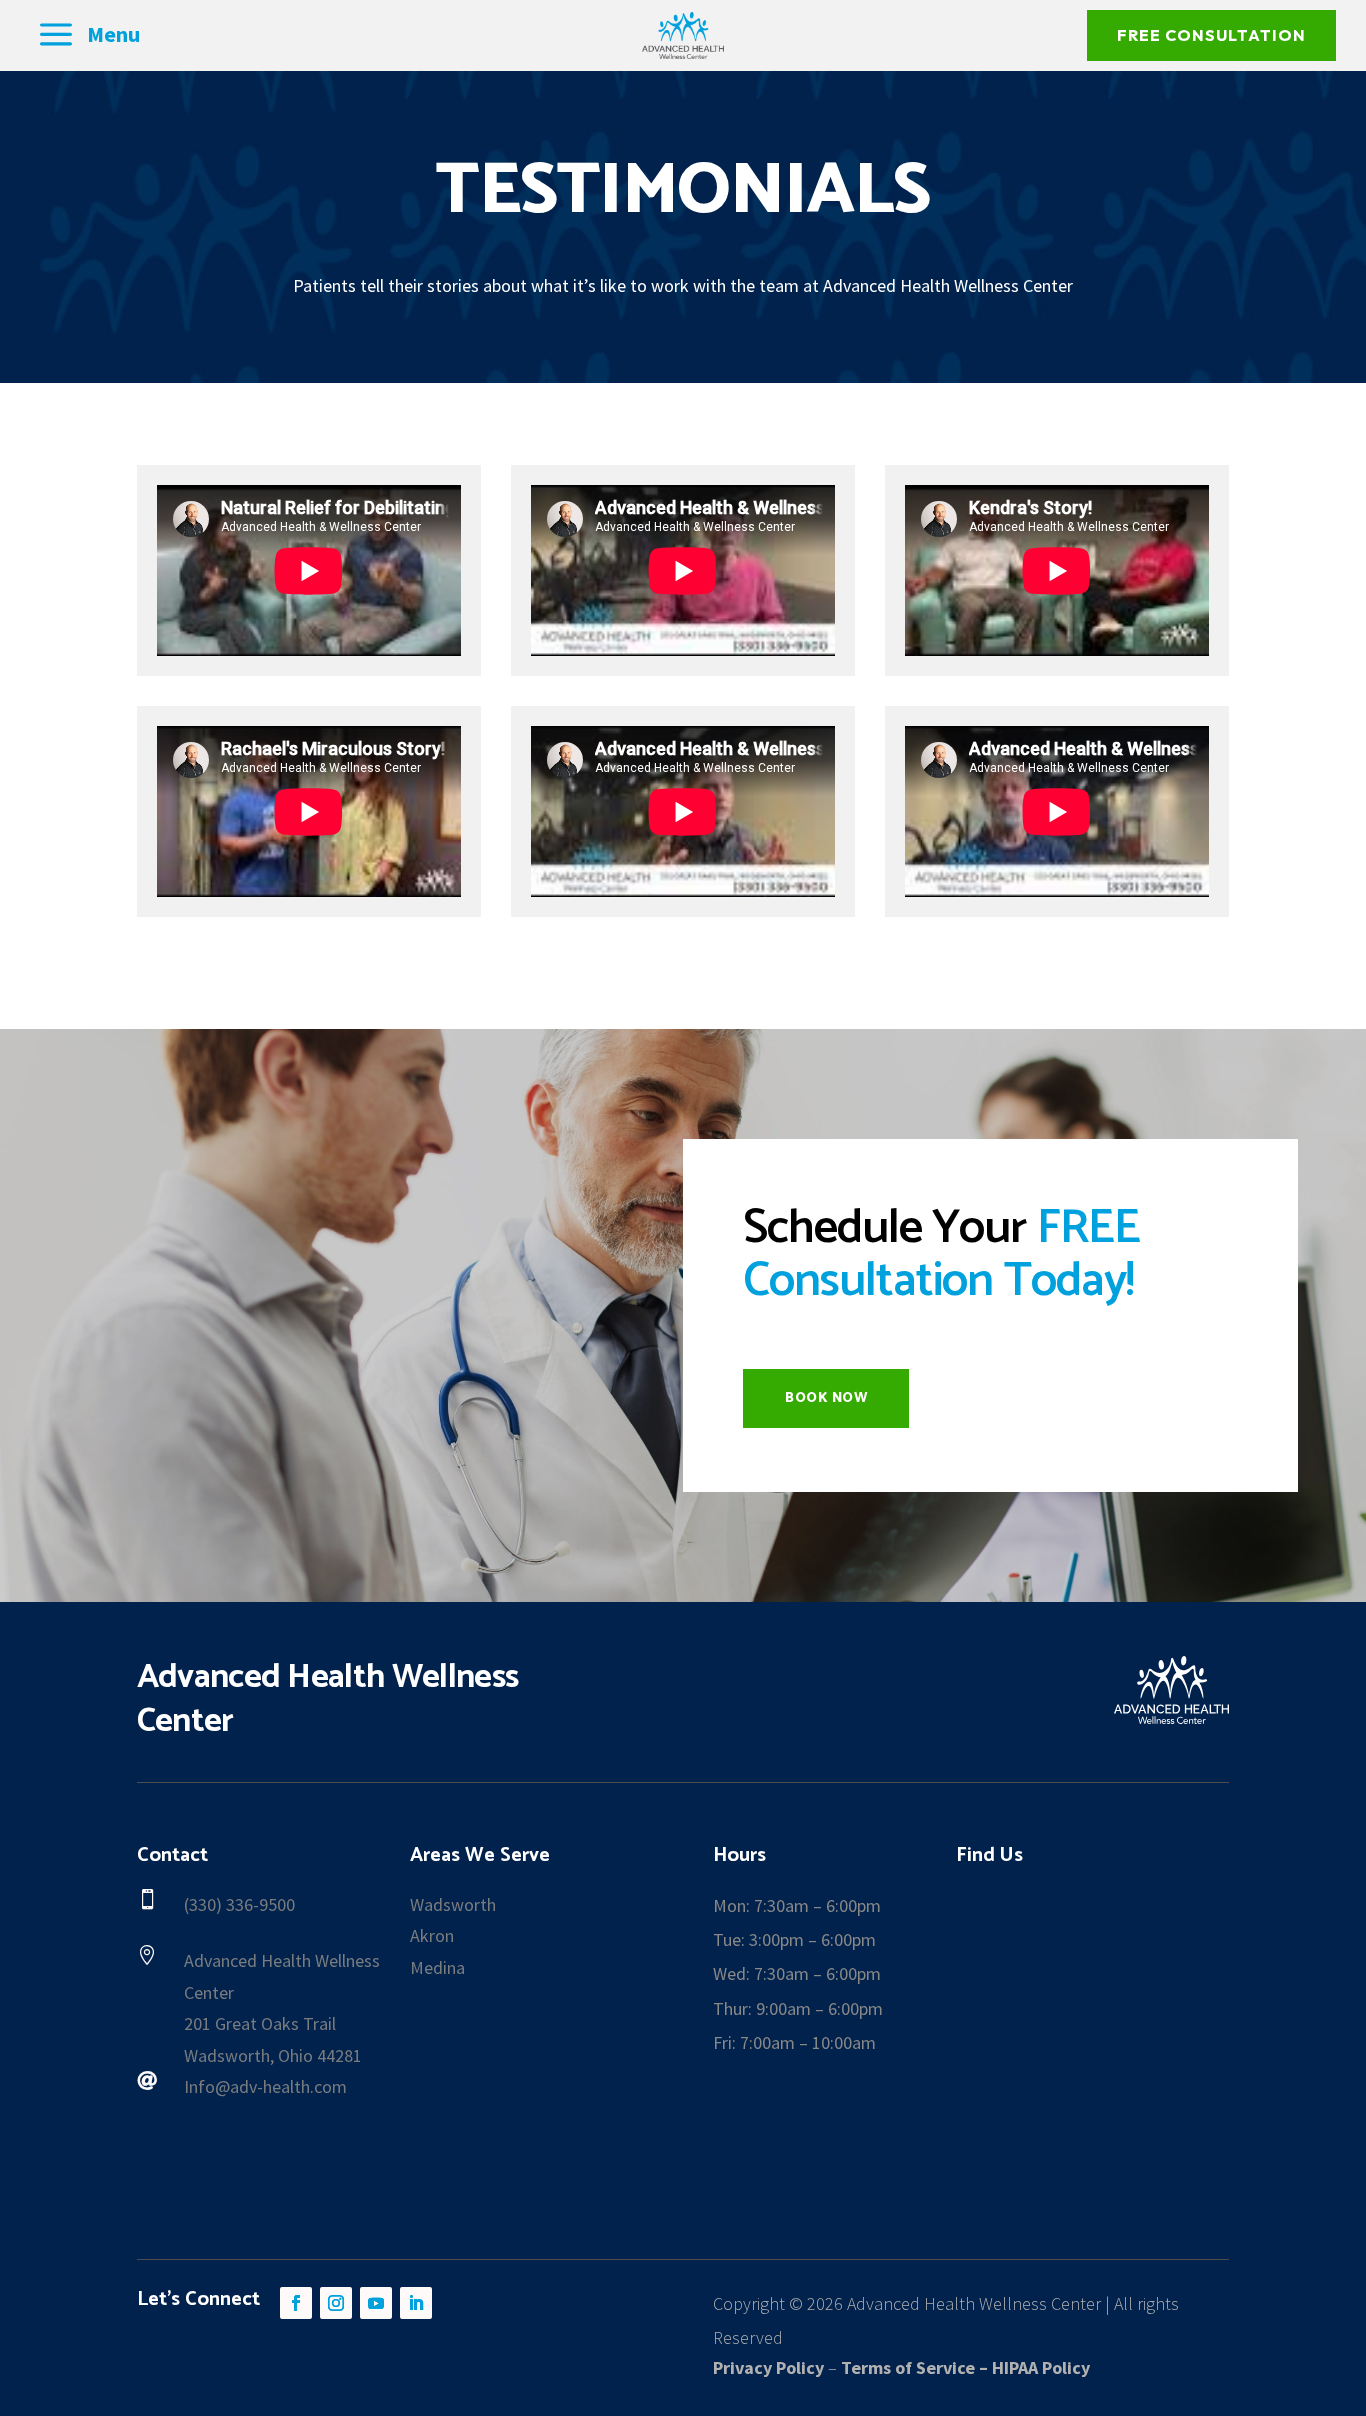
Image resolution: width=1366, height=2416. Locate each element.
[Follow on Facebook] (296, 2303)
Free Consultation (1211, 35)
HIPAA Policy (1041, 2367)
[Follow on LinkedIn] (416, 2303)
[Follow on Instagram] (336, 2303)
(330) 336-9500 (239, 1904)
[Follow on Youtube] (376, 2303)
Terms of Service (908, 2367)
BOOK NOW (826, 1398)
